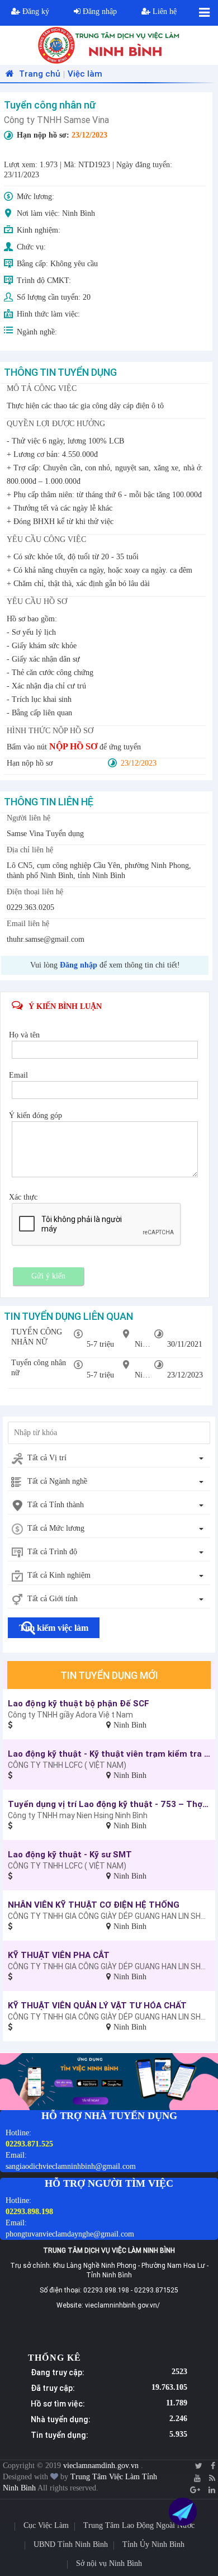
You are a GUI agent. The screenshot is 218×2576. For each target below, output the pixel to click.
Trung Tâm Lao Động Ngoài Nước (139, 2525)
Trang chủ (39, 74)
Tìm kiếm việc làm (54, 1628)
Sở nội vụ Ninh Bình (109, 2563)
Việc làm (85, 74)
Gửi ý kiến (48, 1276)
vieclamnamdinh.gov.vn (102, 2466)
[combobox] (109, 1459)
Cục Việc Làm (46, 2525)
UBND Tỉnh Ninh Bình (71, 2544)
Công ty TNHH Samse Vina (56, 120)
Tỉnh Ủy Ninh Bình (153, 2544)
